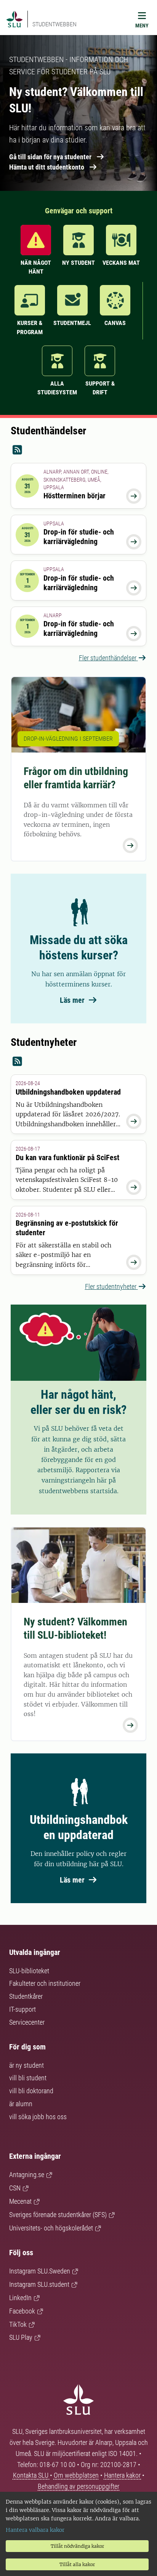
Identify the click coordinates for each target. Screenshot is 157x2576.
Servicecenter (27, 2022)
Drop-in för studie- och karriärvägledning (79, 537)
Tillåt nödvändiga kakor (77, 2546)
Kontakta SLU (31, 2475)
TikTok (18, 2324)
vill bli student (28, 2078)
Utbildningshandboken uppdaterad (68, 1092)
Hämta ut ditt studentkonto (47, 167)
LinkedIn (20, 2298)
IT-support (22, 2009)
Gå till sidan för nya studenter (50, 157)
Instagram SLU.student (39, 2284)
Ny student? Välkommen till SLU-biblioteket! (75, 1628)
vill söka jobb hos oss (38, 2117)
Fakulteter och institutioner (45, 1983)
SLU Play (21, 2337)
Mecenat (20, 2201)
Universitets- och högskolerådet (51, 2228)
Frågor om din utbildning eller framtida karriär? (76, 778)
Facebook (22, 2311)
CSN (15, 2188)
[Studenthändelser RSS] (78, 450)
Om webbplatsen (76, 2475)
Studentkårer (26, 1996)
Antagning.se (27, 2175)
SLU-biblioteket (29, 1971)
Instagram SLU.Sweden (40, 2271)
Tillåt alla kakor (77, 2564)
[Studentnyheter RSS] (78, 1062)
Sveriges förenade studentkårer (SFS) (58, 2215)
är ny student (26, 2065)
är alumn (21, 2104)
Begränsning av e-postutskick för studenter (67, 1228)
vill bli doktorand (31, 2091)
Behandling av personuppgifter (78, 2486)
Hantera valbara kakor (35, 2530)
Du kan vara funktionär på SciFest (67, 1158)
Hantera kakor (123, 2475)
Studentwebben (54, 24)
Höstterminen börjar (74, 496)
